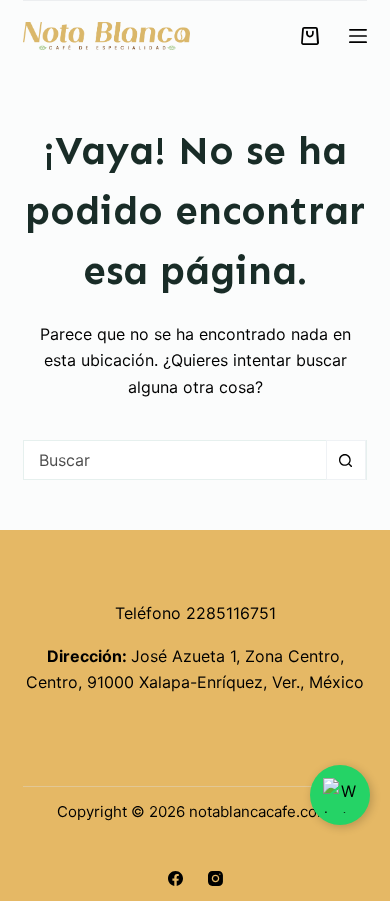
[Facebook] (175, 878)
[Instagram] (215, 878)
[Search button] (346, 460)
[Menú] (358, 36)
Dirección (84, 656)
